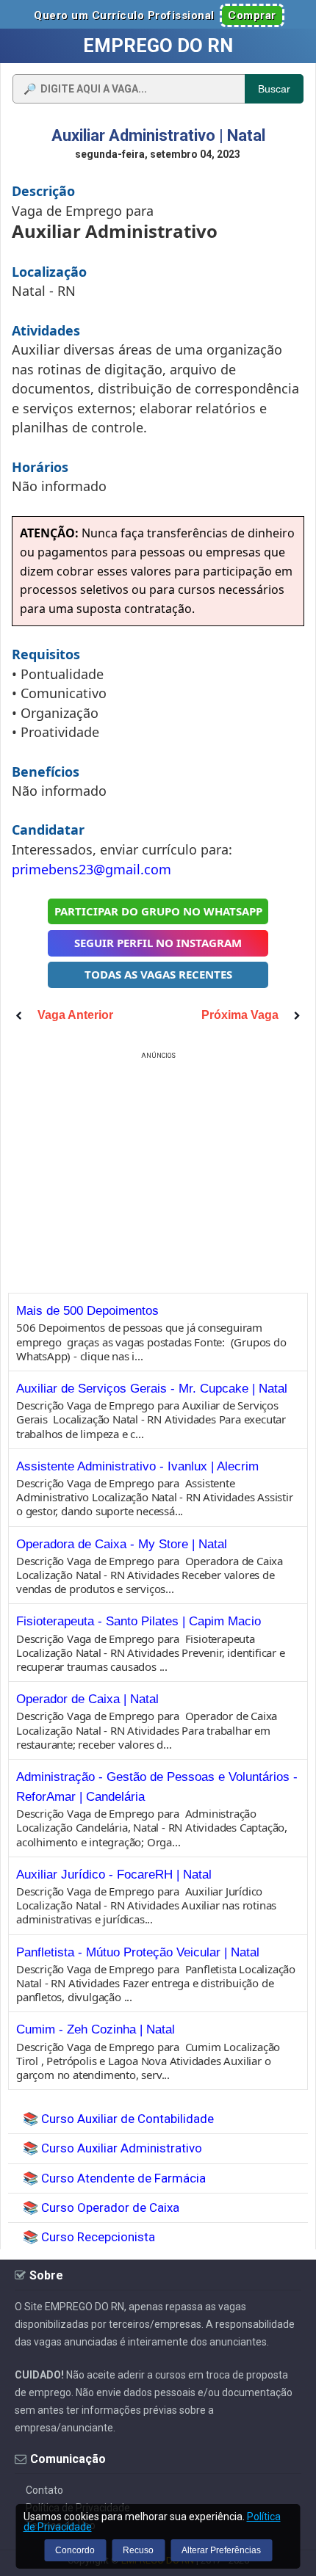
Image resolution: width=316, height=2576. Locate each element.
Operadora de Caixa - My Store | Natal (122, 1544)
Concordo (75, 2550)
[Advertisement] (158, 1166)
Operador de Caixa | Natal (87, 1699)
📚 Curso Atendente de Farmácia (114, 2178)
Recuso (138, 2550)
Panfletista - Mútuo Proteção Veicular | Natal (138, 1952)
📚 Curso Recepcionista (89, 2237)
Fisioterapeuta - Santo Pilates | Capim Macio (139, 1621)
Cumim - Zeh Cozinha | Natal (96, 2029)
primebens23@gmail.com (91, 869)
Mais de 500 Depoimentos (87, 1311)
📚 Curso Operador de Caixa (101, 2207)
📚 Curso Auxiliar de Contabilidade (118, 2119)
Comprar (252, 15)
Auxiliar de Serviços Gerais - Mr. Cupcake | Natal (152, 1389)
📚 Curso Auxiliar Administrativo (112, 2148)
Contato (44, 2490)
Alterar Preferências (221, 2550)
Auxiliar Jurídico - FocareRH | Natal (114, 1875)
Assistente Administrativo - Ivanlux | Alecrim (137, 1466)
